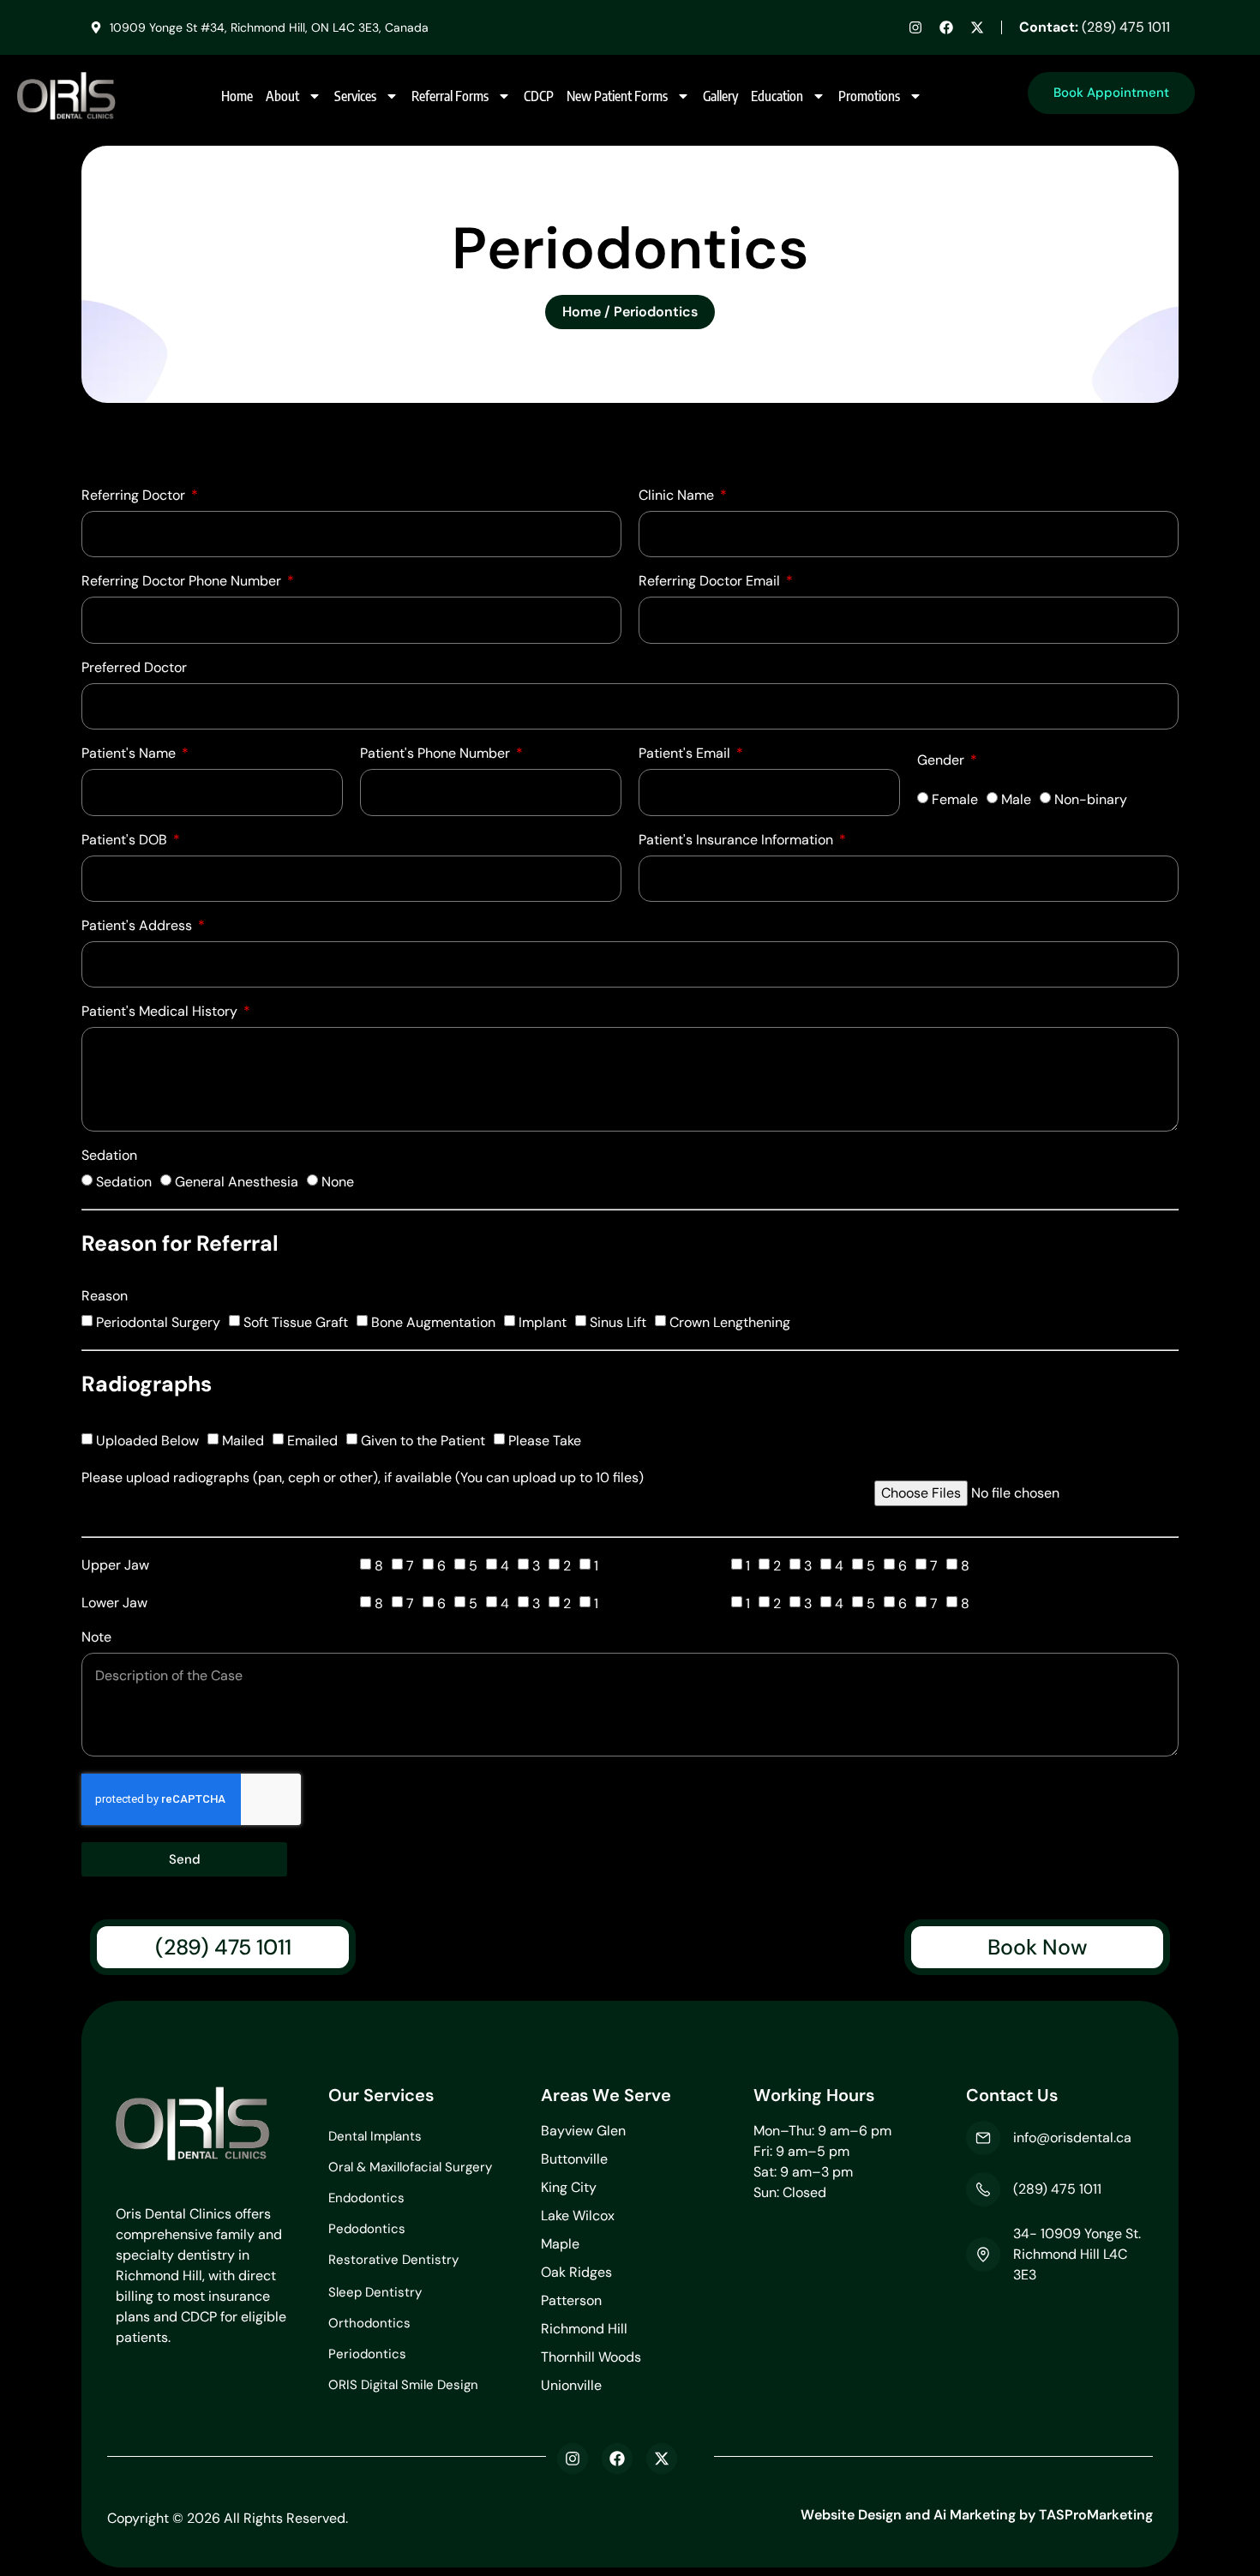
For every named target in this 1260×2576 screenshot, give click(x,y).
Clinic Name (678, 496)
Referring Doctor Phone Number (183, 582)
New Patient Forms (617, 96)
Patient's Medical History (161, 1012)
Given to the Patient (423, 1441)
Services (355, 96)
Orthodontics (369, 2323)
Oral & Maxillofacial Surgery (410, 2167)
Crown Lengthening (730, 1322)
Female (955, 799)
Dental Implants (375, 2136)
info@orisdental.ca (1072, 2138)
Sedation (109, 1156)
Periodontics (367, 2354)
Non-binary (1091, 799)
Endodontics (366, 2198)
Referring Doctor (135, 496)
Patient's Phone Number (437, 754)
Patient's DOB (126, 841)
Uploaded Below (147, 1441)
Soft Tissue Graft (296, 1322)
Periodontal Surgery (158, 1322)
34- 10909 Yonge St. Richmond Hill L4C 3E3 (1077, 2254)
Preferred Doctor (134, 669)
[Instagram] (915, 27)
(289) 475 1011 (1095, 27)
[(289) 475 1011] (983, 2189)
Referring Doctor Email (711, 582)
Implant (543, 1322)
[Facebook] (946, 27)
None (338, 1182)
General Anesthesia (237, 1182)
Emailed (312, 1441)
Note (96, 1638)
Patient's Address (138, 927)
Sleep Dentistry (375, 2292)
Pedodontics (367, 2229)
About (282, 96)
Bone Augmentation (433, 1322)
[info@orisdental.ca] (983, 2138)
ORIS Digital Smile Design (403, 2385)
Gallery (720, 96)
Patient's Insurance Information (738, 841)
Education (777, 96)
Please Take (545, 1441)
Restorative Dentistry (393, 2260)
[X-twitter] (977, 27)
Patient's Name (130, 754)
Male (1016, 799)
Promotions (869, 96)
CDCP (539, 96)
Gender (942, 761)
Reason (105, 1297)
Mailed (243, 1441)
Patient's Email (686, 754)
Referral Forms (450, 96)
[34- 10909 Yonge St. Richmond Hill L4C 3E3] (983, 2255)
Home (237, 96)
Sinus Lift (618, 1322)
